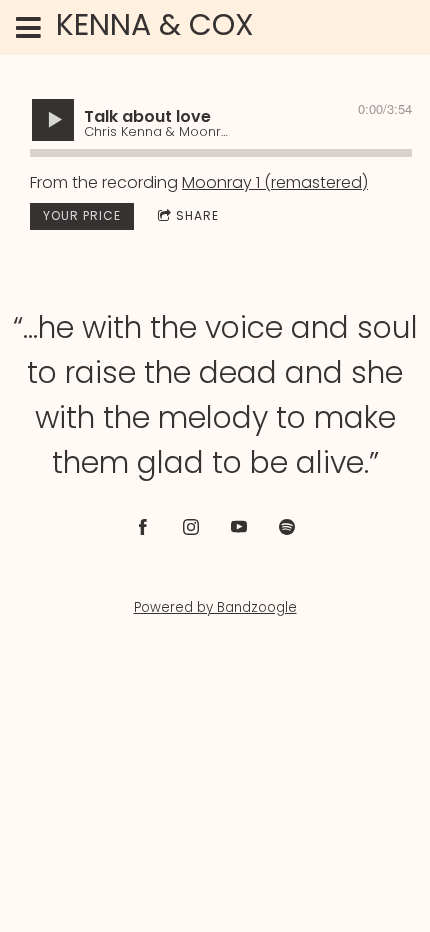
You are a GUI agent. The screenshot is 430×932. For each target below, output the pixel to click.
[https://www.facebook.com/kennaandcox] (143, 527)
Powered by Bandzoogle (215, 607)
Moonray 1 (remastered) (275, 182)
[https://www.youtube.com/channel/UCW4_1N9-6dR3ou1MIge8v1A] (239, 527)
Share (197, 215)
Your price (82, 215)
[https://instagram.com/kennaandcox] (191, 527)
